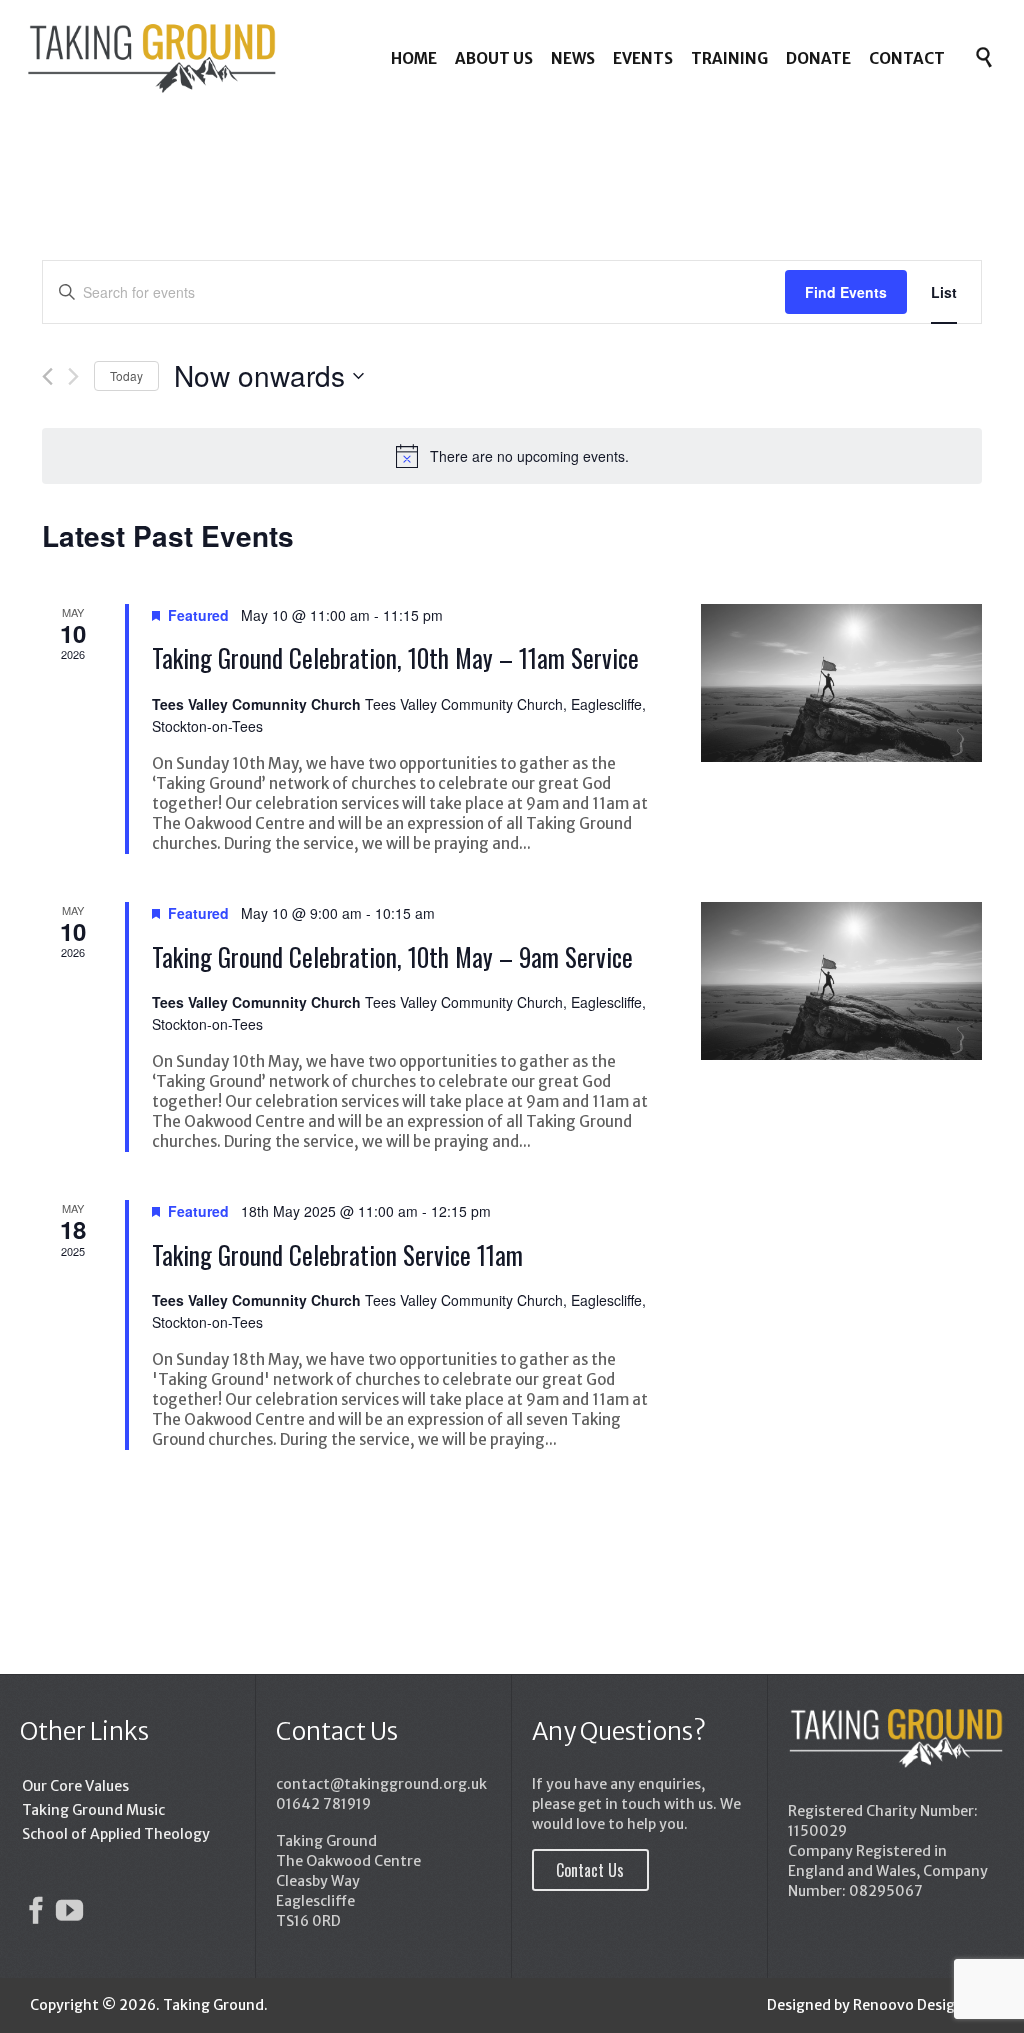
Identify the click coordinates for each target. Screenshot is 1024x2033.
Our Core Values (75, 1786)
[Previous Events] (47, 376)
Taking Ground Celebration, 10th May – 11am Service (395, 657)
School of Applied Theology (116, 1834)
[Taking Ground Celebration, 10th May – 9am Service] (841, 981)
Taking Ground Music (93, 1810)
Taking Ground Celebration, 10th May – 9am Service (392, 956)
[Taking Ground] (151, 58)
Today (126, 375)
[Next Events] (73, 376)
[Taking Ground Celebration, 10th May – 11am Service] (841, 683)
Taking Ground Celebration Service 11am (337, 1254)
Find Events (846, 292)
